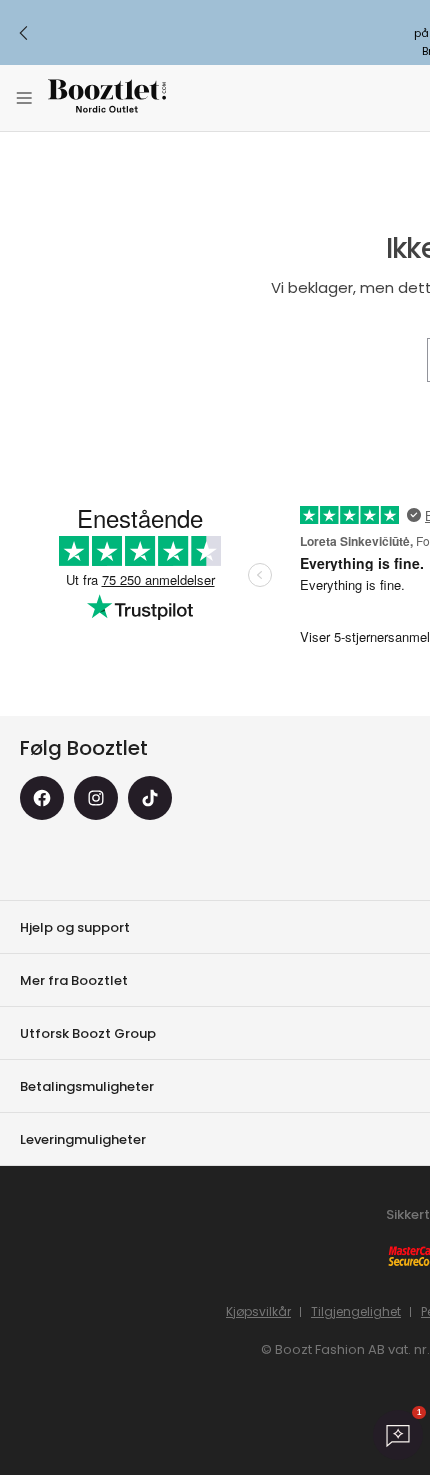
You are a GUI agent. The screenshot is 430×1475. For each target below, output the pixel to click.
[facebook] (42, 798)
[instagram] (96, 798)
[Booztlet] (107, 98)
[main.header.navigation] (24, 98)
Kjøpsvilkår (258, 1311)
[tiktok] (150, 798)
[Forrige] (24, 33)
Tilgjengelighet (356, 1311)
